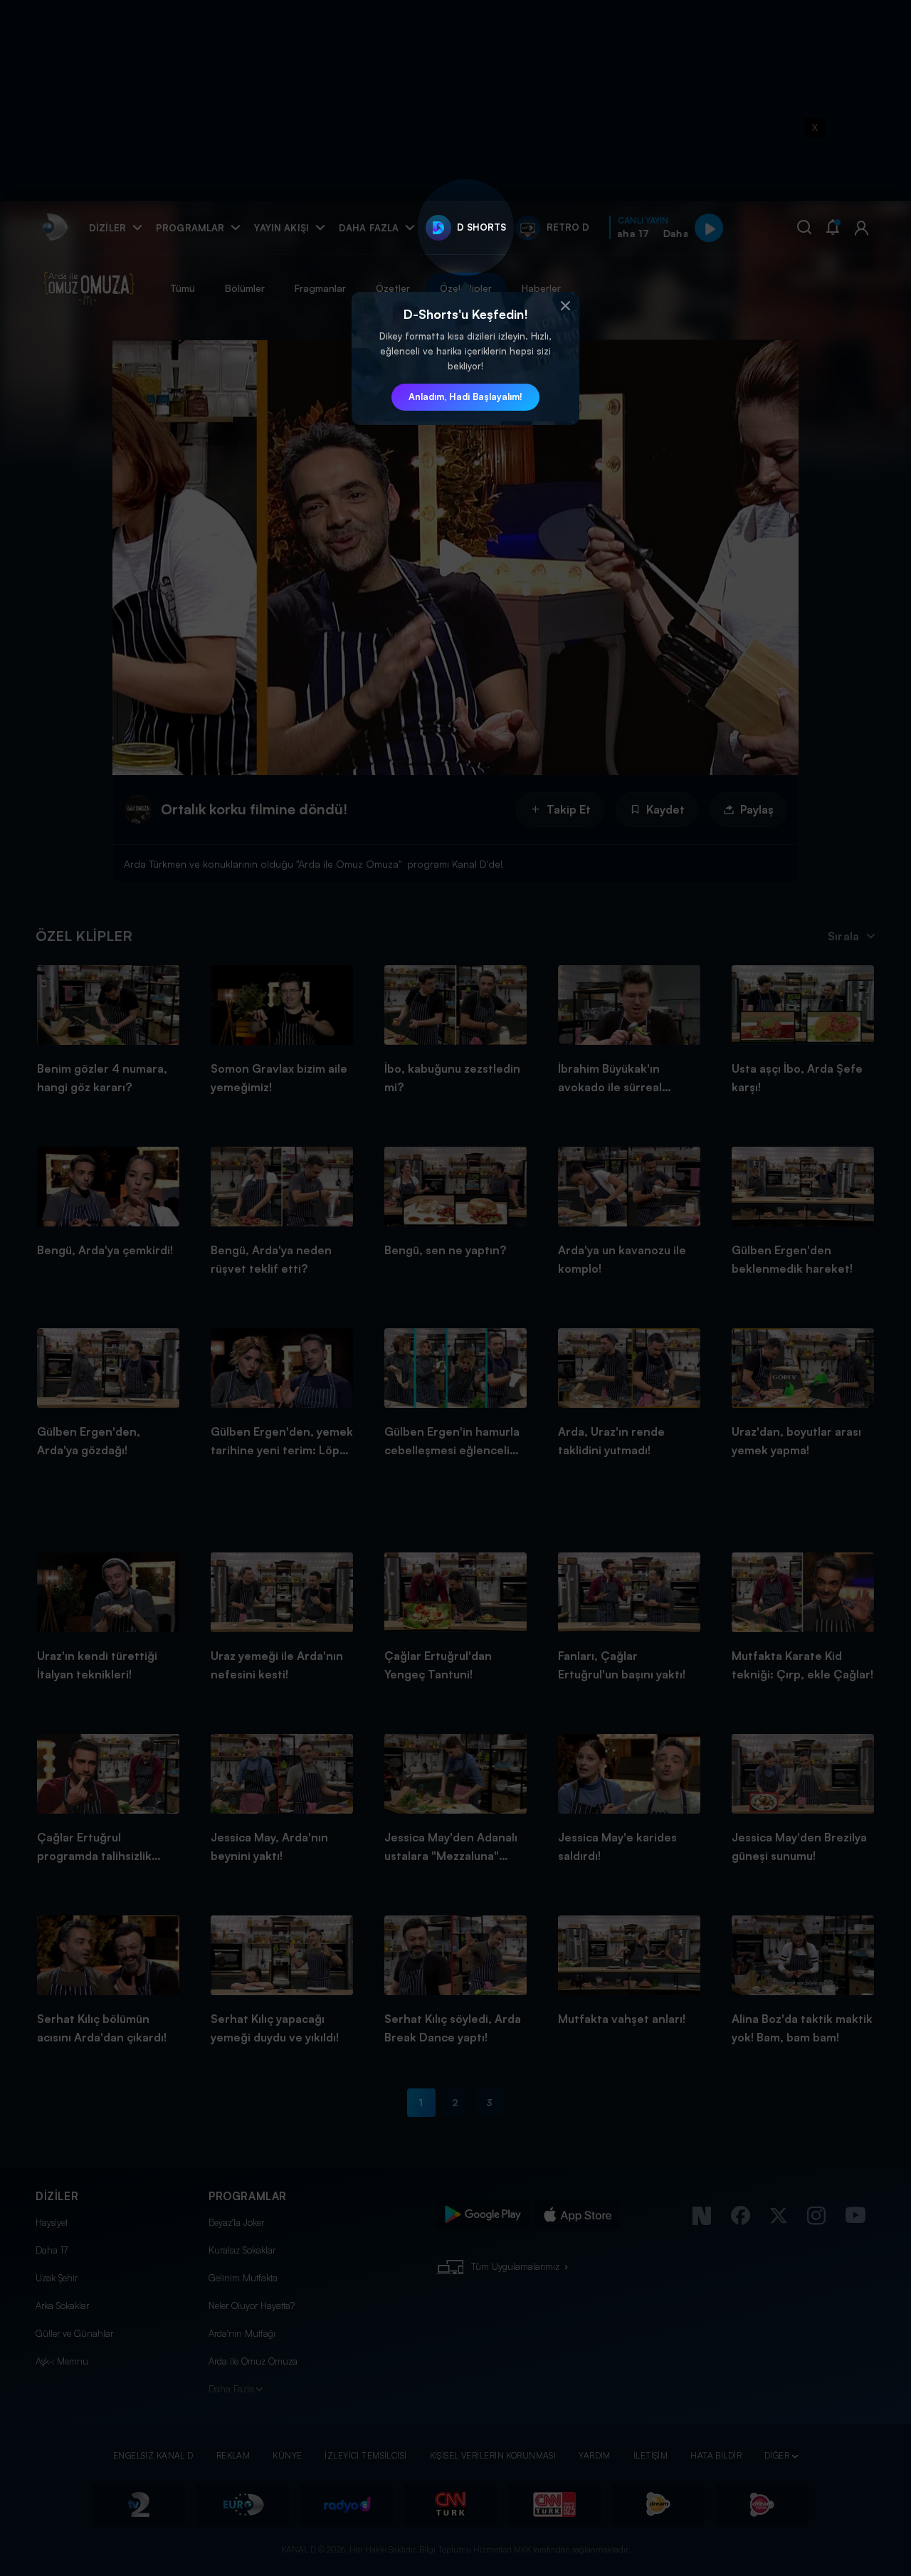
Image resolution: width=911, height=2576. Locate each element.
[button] (565, 306)
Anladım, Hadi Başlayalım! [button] (465, 396)
